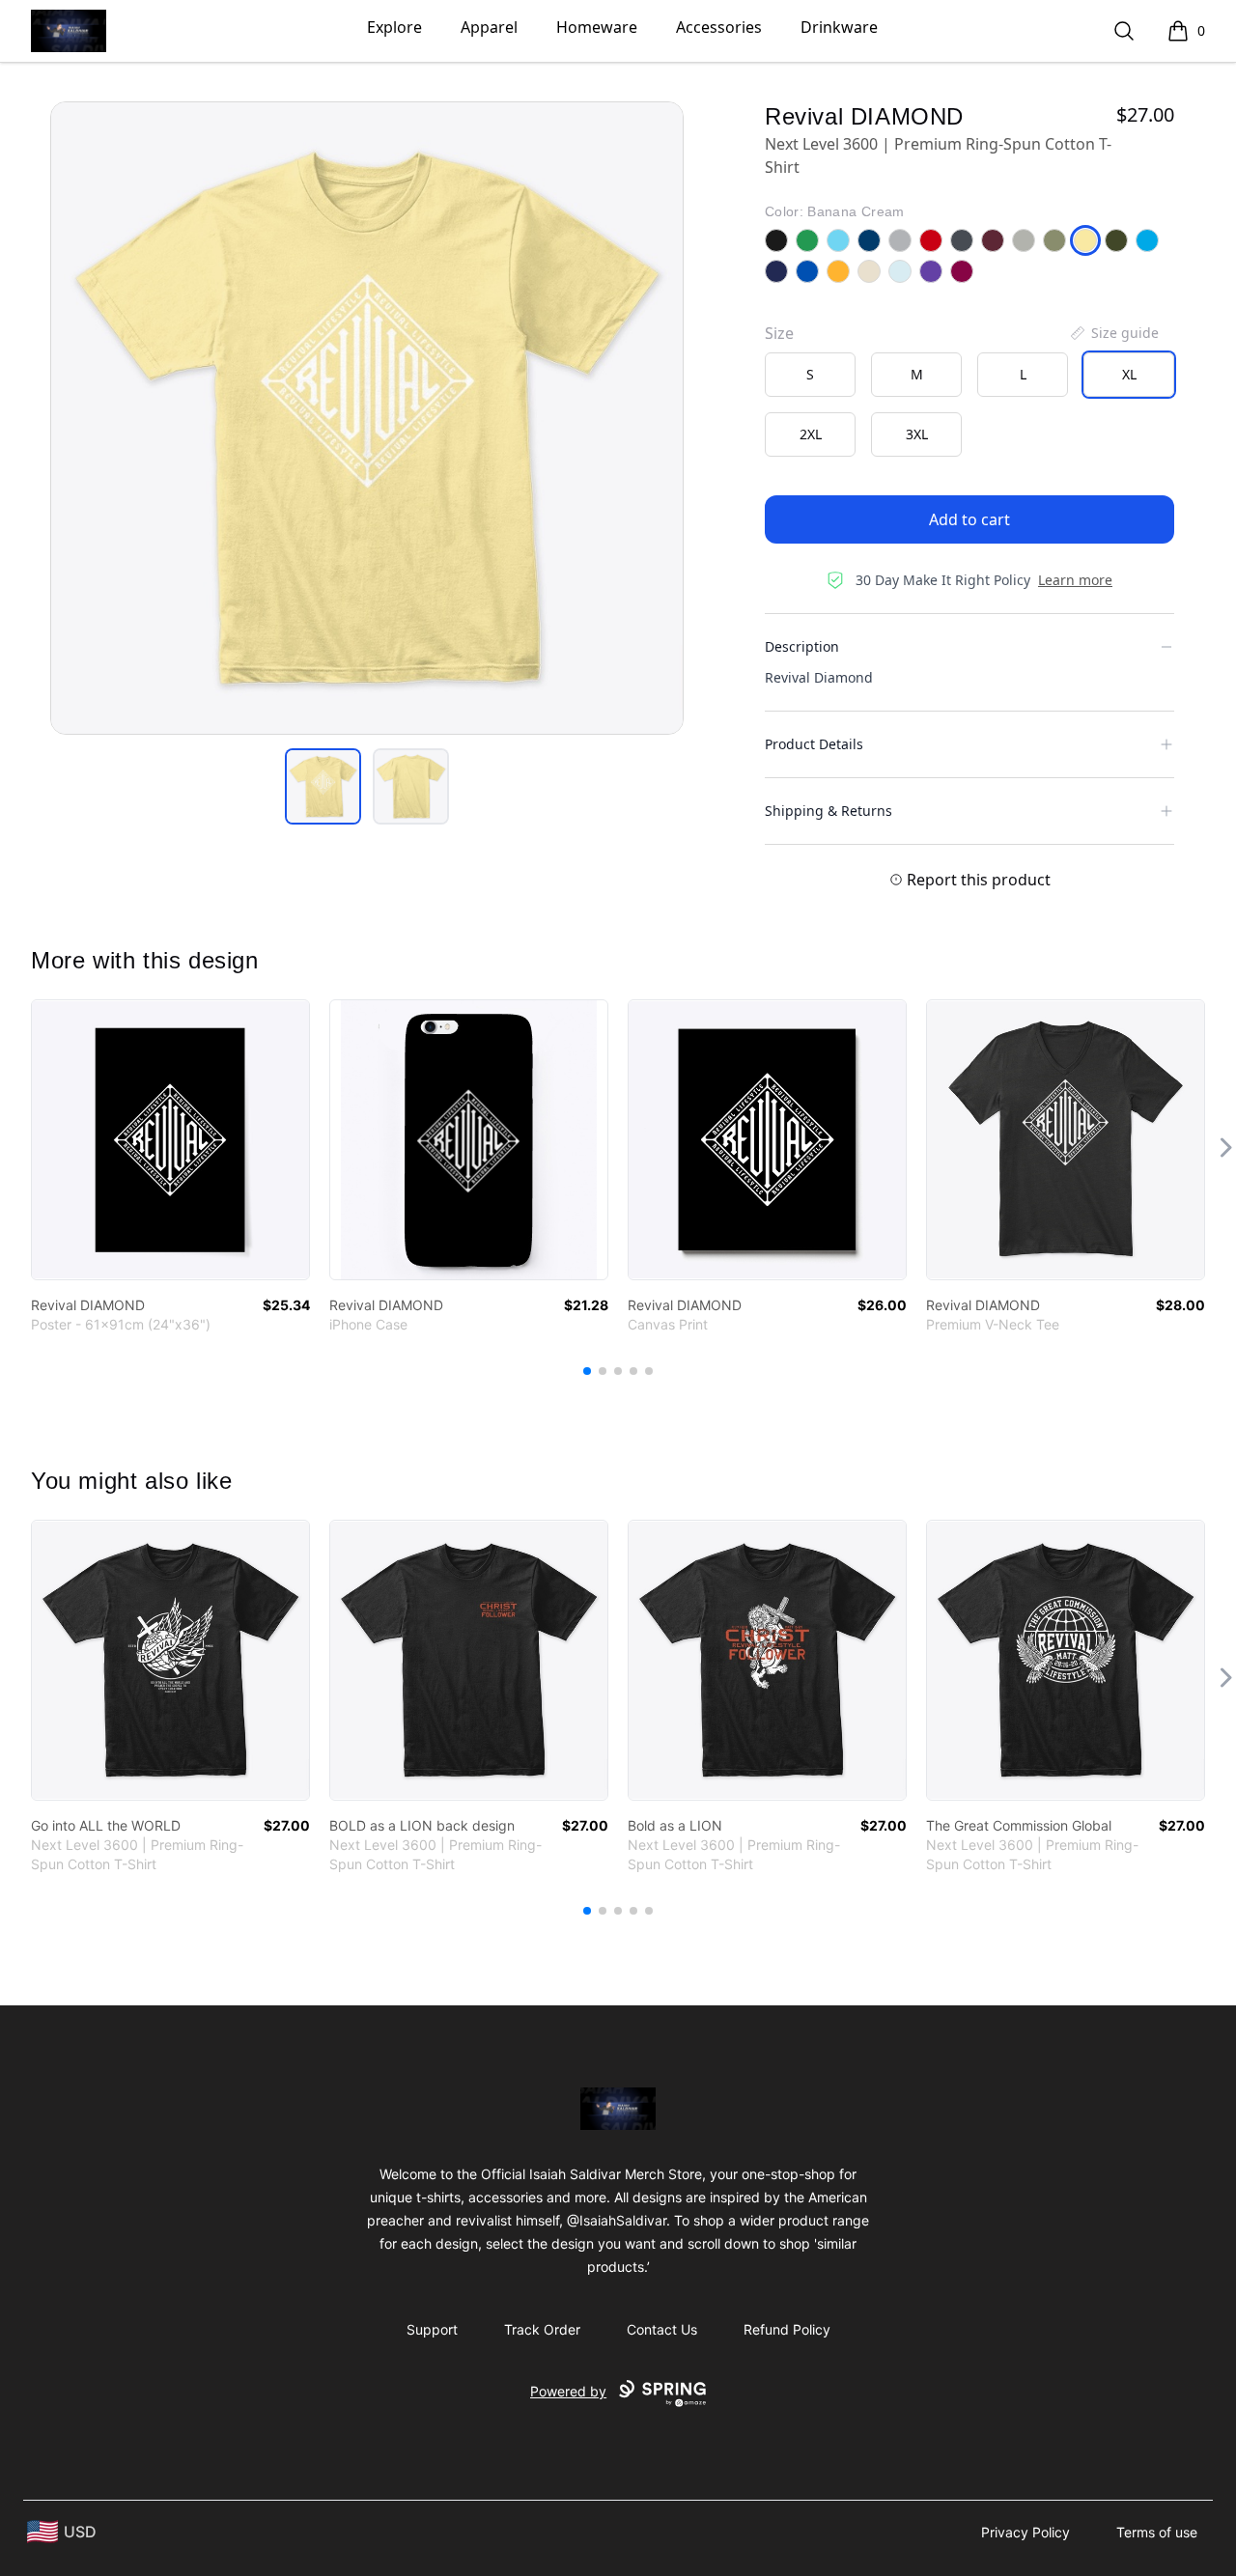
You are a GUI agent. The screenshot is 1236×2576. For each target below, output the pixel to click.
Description (802, 646)
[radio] (810, 375)
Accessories (719, 27)
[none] (1113, 333)
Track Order (542, 2329)
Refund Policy (787, 2329)
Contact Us (662, 2329)
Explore (394, 27)
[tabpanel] (367, 418)
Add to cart (969, 519)
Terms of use (1157, 2532)
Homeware (597, 27)
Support (432, 2329)
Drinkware (839, 27)
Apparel (489, 27)
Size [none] (779, 333)
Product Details (814, 744)
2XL (811, 434)
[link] (170, 1140)
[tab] (323, 786)
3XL (917, 434)
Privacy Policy (1025, 2532)
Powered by (568, 2391)
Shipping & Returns (829, 811)
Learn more (1075, 580)
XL (1129, 374)
